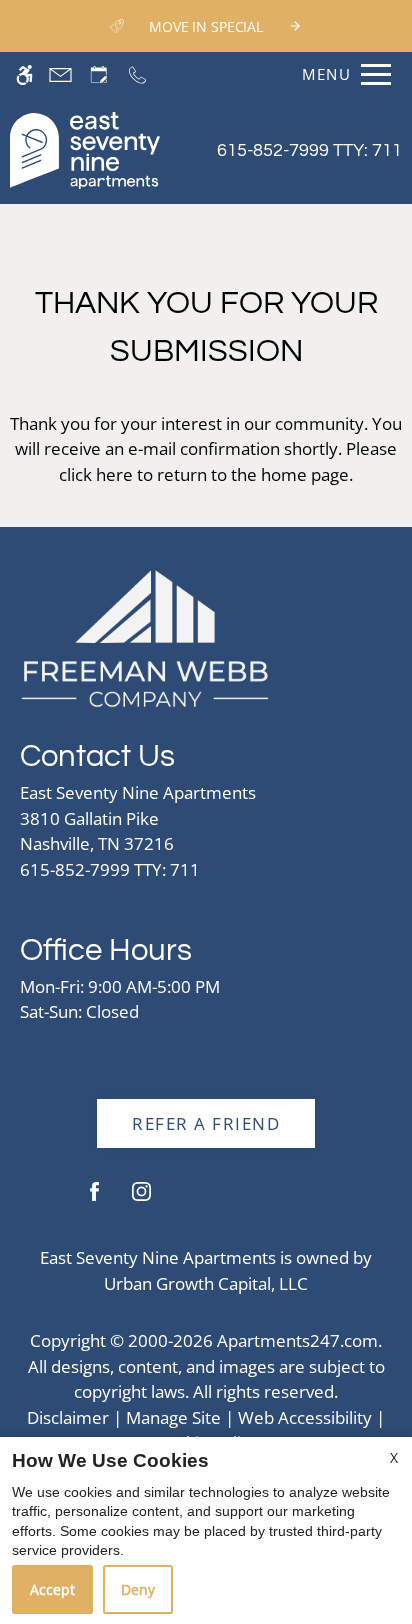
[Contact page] (60, 74)
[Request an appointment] (99, 74)
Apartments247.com (297, 1340)
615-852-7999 (309, 150)
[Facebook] (94, 1199)
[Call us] (137, 74)
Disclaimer (68, 1417)
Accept (52, 1589)
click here (96, 474)
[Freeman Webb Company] (145, 636)
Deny (138, 1589)
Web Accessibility (305, 1417)
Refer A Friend (206, 1123)
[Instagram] (141, 1199)
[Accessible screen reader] (24, 74)
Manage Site (173, 1417)
